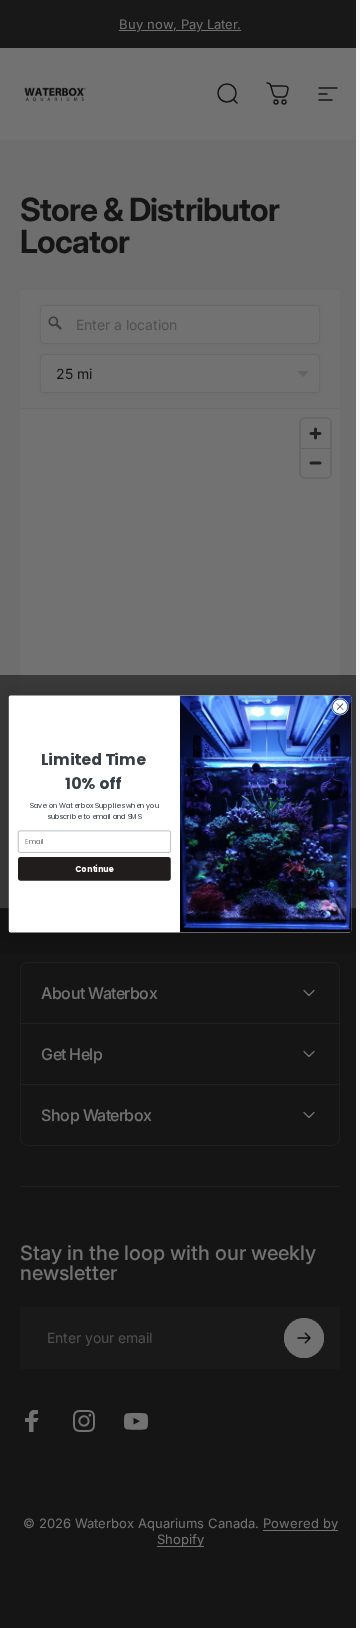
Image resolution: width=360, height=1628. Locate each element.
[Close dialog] (332, 706)
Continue (87, 868)
